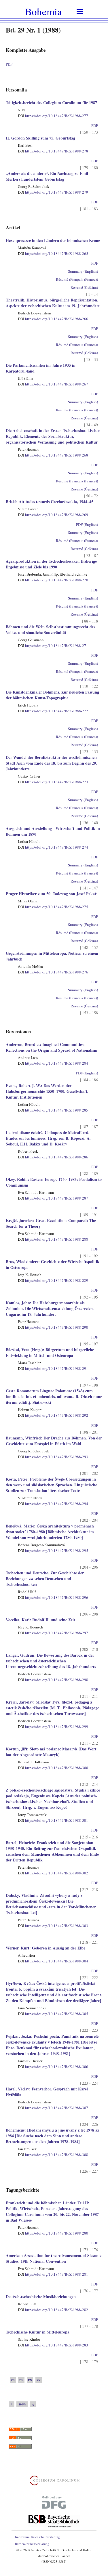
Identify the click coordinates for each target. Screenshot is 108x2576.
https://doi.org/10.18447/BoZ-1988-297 (53, 1633)
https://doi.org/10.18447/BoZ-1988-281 (53, 2274)
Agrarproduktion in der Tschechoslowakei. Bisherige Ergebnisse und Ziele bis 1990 (51, 564)
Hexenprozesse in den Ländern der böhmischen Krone (53, 240)
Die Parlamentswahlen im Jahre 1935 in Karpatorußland (41, 368)
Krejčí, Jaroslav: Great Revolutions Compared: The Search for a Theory (51, 1223)
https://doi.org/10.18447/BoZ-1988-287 (53, 1198)
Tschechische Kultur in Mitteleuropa (38, 2332)
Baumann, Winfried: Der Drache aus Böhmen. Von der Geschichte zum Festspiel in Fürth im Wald (54, 1441)
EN (30, 2380)
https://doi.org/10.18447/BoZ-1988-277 (53, 116)
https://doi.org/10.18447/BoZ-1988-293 (53, 1457)
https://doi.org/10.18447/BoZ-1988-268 (53, 455)
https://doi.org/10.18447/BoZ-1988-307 (53, 2108)
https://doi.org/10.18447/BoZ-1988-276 (53, 972)
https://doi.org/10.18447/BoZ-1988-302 (53, 1873)
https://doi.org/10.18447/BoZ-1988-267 (53, 384)
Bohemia (43, 11)
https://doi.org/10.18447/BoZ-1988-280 (53, 2233)
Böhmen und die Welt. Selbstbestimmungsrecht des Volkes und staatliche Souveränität (50, 630)
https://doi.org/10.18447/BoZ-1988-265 (53, 253)
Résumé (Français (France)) (77, 279)
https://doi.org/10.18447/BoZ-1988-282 (53, 2310)
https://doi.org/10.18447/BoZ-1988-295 (53, 1550)
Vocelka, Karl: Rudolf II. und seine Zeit (40, 1620)
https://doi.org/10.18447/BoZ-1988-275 (53, 907)
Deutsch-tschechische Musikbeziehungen (41, 2297)
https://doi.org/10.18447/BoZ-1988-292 (53, 1415)
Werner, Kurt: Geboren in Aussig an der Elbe (46, 1948)
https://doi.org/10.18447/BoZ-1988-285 (53, 1110)
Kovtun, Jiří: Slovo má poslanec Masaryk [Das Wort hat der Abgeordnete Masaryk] (51, 1752)
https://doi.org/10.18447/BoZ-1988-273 (53, 782)
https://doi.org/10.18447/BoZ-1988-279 (53, 192)
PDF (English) (87, 524)
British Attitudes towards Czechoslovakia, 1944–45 (50, 502)
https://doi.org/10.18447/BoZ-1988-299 (53, 1727)
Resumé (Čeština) (84, 287)
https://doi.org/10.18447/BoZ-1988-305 (53, 2014)
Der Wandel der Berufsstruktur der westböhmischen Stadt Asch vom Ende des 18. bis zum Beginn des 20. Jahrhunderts (51, 763)
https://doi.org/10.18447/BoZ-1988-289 (53, 1280)
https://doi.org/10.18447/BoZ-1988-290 (53, 1327)
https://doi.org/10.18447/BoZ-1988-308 (53, 2155)
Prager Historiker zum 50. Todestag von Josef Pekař (51, 894)
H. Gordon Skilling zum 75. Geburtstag (40, 138)
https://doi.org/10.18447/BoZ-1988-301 (53, 1820)
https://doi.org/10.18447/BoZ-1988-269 (53, 515)
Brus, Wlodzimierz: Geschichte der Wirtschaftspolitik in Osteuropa (53, 1264)
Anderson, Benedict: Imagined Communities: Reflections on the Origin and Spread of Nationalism (52, 1047)
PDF (9, 64)
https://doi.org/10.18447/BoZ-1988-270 (53, 580)
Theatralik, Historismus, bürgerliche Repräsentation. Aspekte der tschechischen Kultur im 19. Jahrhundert (53, 303)
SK (39, 2380)
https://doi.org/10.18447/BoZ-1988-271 (53, 646)
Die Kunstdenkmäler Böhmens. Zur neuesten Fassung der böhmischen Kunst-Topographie (52, 695)
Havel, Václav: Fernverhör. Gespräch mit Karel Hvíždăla (47, 2092)
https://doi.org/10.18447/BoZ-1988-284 (53, 1063)
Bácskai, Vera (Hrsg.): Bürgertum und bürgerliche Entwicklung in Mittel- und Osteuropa (50, 1352)
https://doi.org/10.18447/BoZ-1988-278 (53, 151)
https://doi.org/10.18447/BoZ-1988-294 (53, 1504)
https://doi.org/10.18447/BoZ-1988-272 (53, 711)
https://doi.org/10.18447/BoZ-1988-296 (53, 1597)
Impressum (22, 2537)
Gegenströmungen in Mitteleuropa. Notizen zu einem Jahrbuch (52, 956)
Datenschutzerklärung (45, 2537)
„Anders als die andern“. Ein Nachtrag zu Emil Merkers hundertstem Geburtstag (47, 176)
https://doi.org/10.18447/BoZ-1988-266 (53, 319)
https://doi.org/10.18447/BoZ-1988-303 (53, 1926)
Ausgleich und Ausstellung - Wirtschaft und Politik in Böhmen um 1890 (53, 831)
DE (21, 2380)
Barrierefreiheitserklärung (32, 2544)
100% (22, 2404)
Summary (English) (83, 271)
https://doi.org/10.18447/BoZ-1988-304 (53, 1961)
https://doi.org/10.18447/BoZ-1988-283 (53, 2345)
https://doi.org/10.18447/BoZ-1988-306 (53, 2067)
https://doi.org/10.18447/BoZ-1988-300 (53, 1768)
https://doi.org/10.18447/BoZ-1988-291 (53, 1368)
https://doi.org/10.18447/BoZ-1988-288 (53, 1239)
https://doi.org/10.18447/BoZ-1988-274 (53, 847)
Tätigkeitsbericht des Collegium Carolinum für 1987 (51, 103)
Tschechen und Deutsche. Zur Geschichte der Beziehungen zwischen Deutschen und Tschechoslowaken (45, 1579)
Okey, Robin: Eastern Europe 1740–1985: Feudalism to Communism (54, 1182)
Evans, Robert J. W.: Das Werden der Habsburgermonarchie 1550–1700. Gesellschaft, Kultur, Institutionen (47, 1091)
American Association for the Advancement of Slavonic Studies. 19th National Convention (54, 2258)
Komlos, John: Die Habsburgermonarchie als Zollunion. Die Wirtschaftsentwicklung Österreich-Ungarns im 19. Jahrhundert (50, 1308)
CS (13, 2380)
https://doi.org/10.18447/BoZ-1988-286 (53, 1157)
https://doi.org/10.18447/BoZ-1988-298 (53, 1680)
